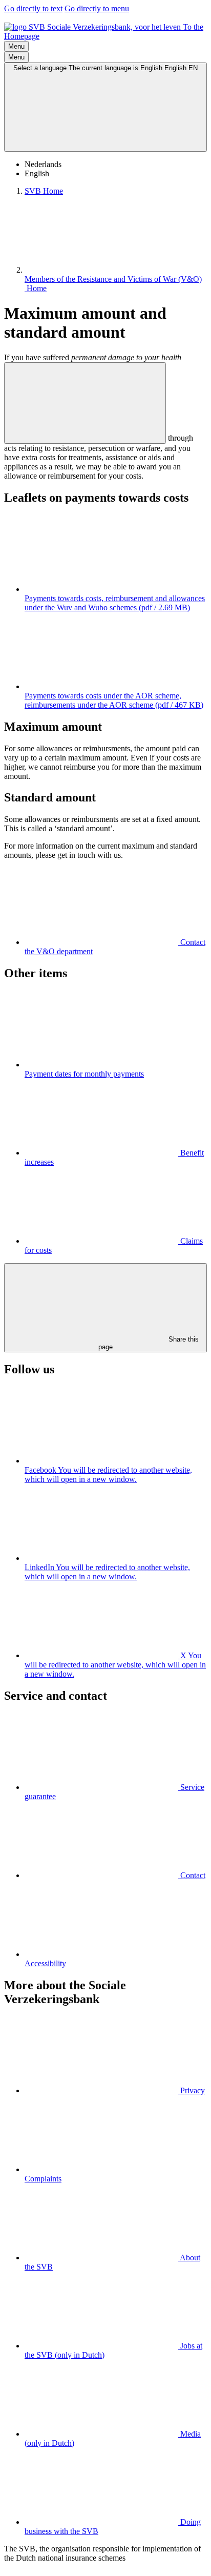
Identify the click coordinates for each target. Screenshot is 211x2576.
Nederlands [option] (43, 164)
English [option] (37, 173)
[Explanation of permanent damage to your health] (85, 403)
